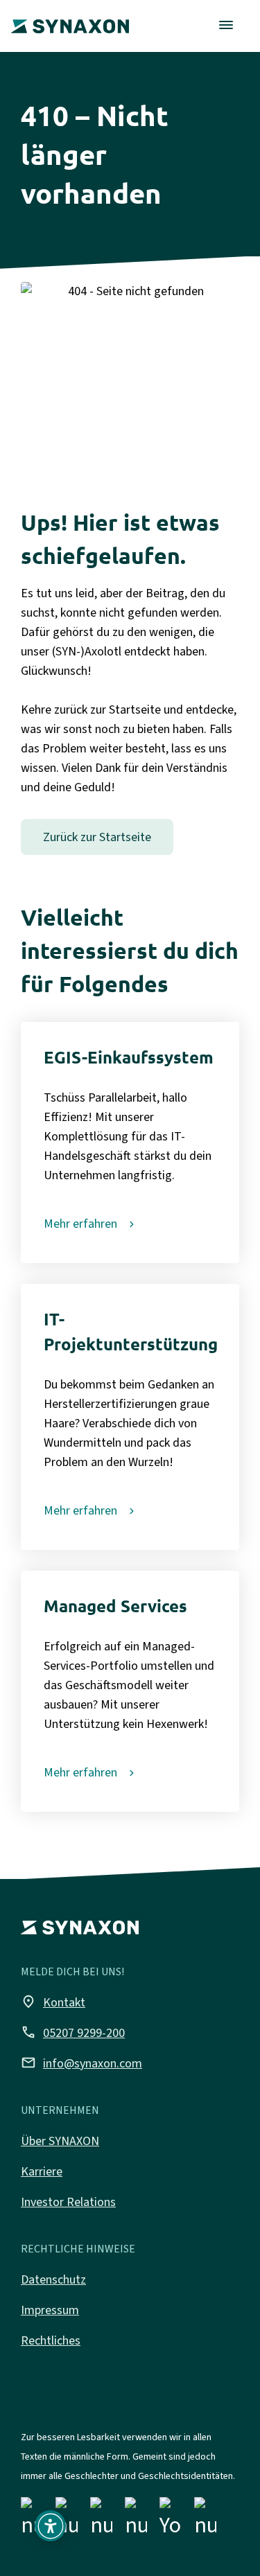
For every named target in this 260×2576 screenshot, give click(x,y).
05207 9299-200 (73, 2032)
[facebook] (32, 2520)
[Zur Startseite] (70, 17)
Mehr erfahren (80, 1224)
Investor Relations (68, 2202)
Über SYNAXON (60, 2141)
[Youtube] (171, 2520)
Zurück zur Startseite (97, 837)
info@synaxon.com (81, 2063)
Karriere (42, 2171)
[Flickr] (136, 2520)
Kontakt (53, 2002)
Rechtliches (51, 2340)
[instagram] (67, 2520)
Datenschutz (53, 2279)
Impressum (50, 2310)
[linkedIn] (101, 2520)
